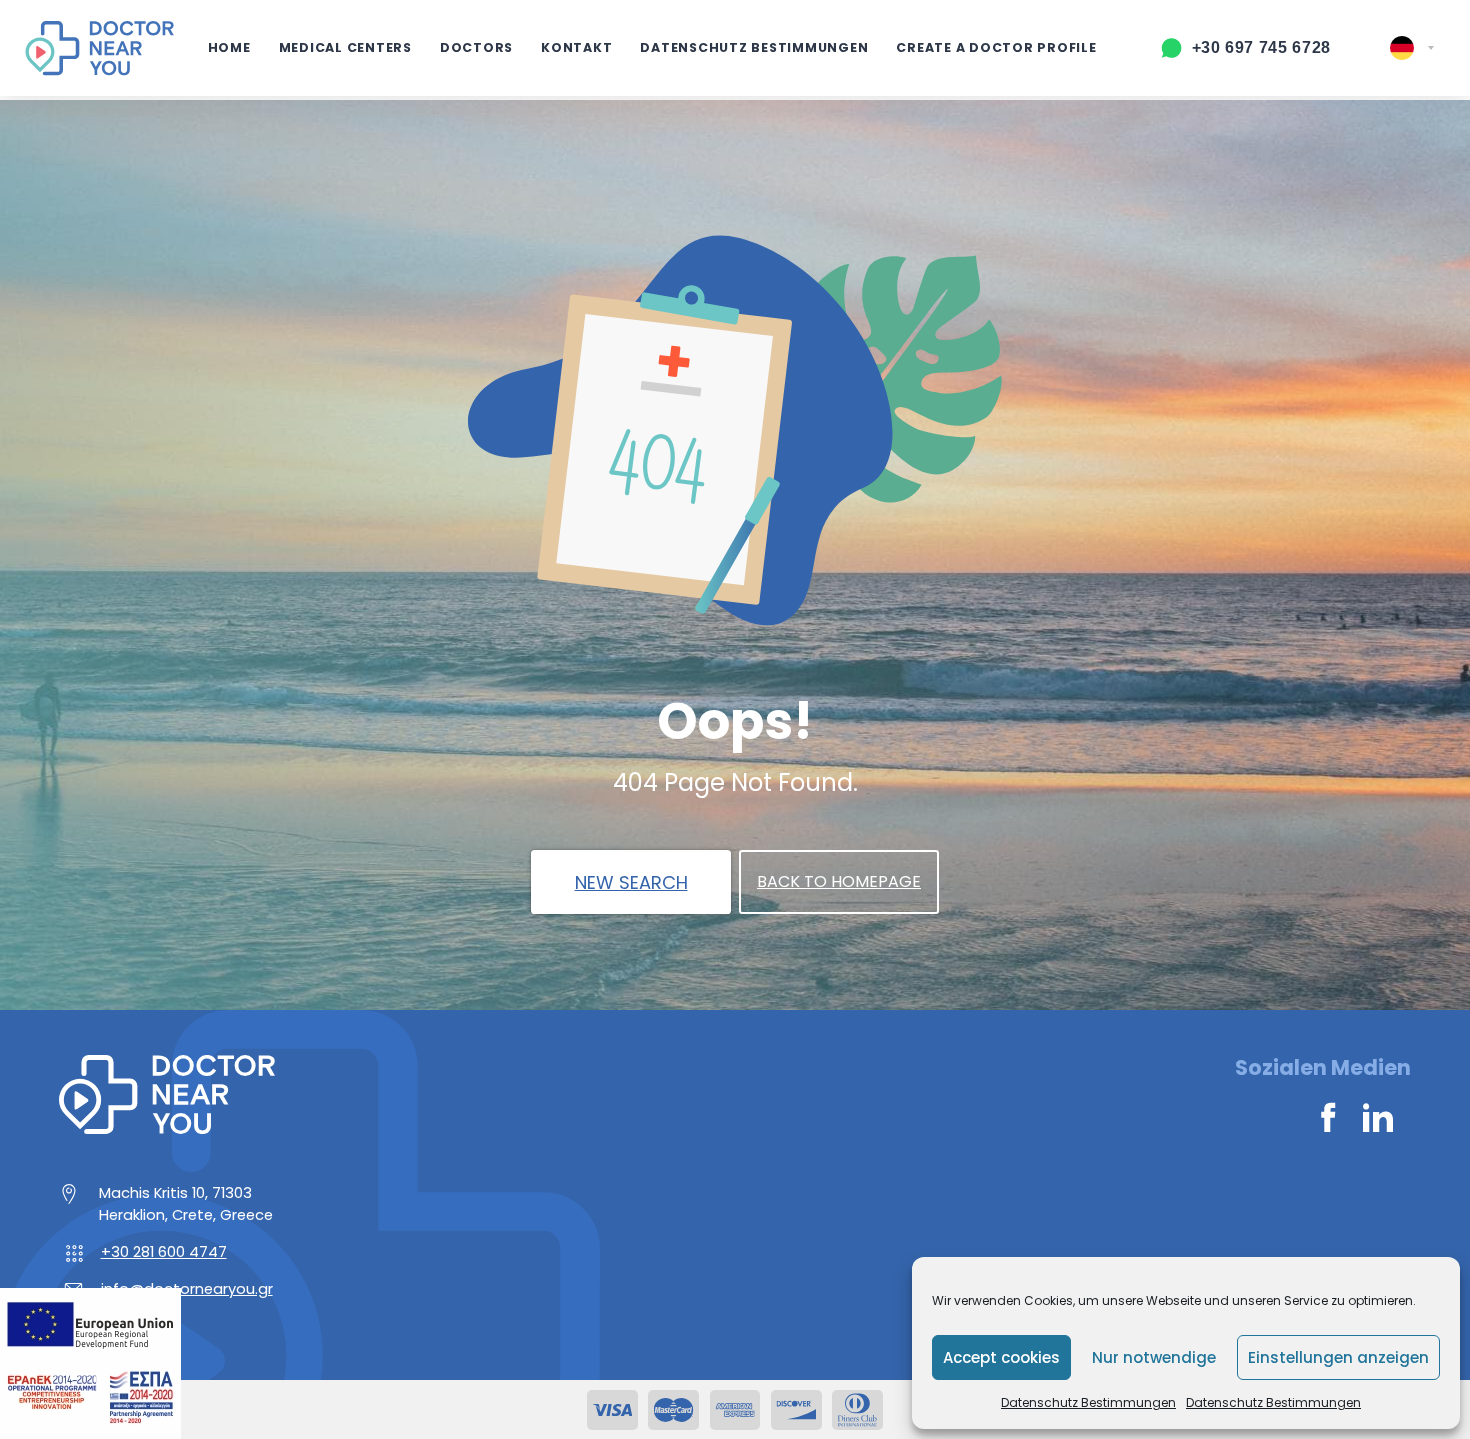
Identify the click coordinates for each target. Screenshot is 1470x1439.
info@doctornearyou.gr (187, 1289)
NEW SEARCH (631, 882)
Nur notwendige (1154, 1357)
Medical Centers (345, 47)
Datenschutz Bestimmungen (1088, 1402)
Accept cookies (1001, 1357)
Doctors (476, 47)
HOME (229, 47)
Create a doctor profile (996, 47)
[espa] (90, 1362)
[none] (1412, 48)
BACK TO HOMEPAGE (839, 881)
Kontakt (576, 47)
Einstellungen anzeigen (1338, 1357)
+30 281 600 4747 (164, 1252)
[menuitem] (1412, 48)
